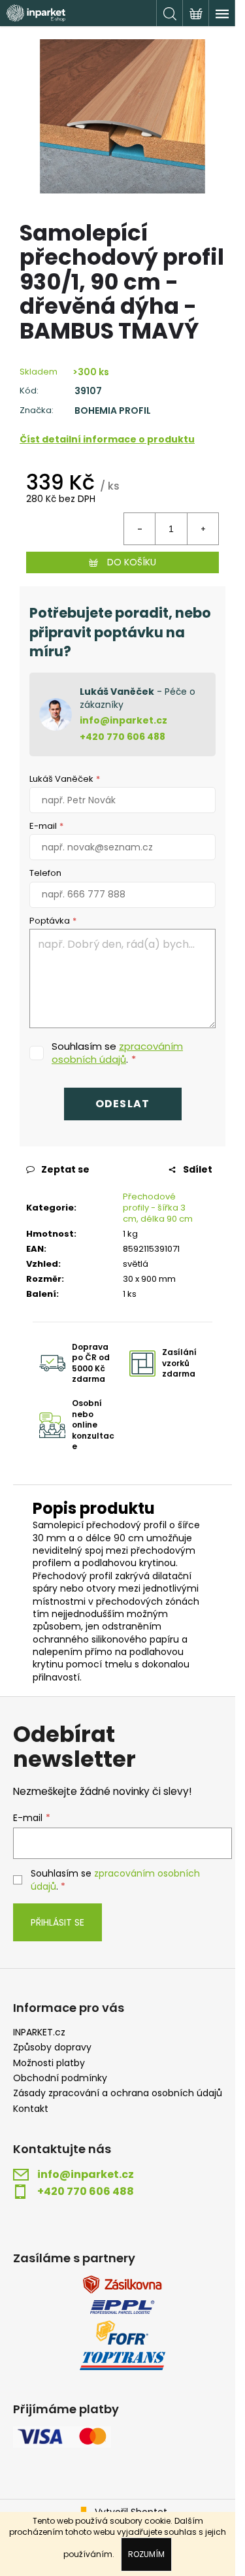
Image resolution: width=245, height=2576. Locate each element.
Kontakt (31, 2109)
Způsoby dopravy (52, 2048)
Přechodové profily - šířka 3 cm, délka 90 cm (158, 1208)
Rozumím (146, 2554)
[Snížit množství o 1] (140, 529)
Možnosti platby (49, 2063)
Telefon (45, 873)
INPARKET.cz (39, 2032)
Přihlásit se (57, 1922)
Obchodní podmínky (60, 2078)
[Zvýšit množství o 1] (203, 529)
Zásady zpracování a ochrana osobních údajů (118, 2093)
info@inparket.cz (123, 720)
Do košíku (132, 562)
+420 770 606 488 (122, 737)
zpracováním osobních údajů (117, 1053)
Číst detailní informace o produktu (107, 439)
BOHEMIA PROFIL (113, 411)
